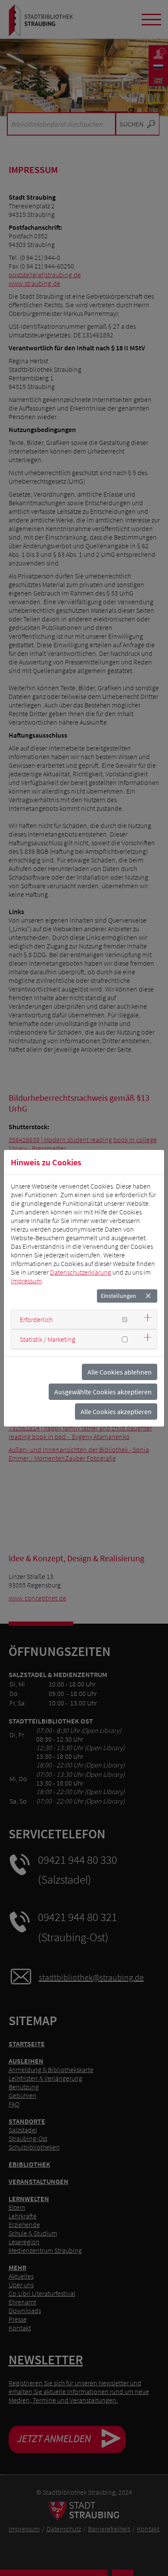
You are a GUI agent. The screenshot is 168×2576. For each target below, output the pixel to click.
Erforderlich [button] (36, 1319)
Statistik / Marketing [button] (48, 1339)
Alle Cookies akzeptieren (116, 1412)
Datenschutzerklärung (81, 1272)
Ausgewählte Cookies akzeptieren (103, 1392)
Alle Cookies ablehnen (120, 1372)
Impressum (26, 1281)
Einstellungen (118, 1296)
